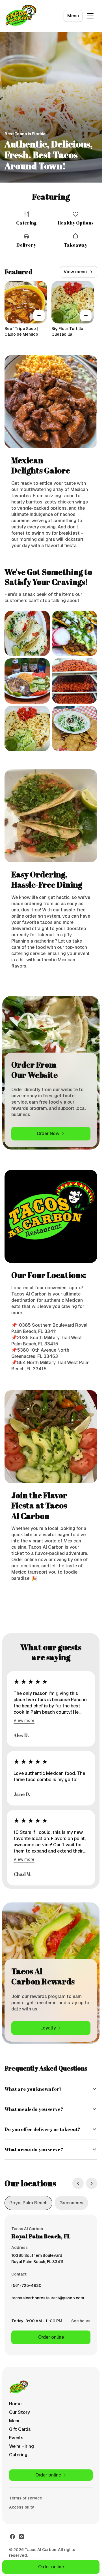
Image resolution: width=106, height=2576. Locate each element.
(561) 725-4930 (26, 2287)
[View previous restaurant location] (78, 2183)
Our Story (20, 2412)
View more (24, 1720)
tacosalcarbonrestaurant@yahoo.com (48, 2299)
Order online (51, 2337)
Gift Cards (20, 2429)
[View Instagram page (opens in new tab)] (21, 2537)
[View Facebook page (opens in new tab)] (12, 2537)
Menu (73, 16)
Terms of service (26, 2498)
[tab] (28, 2203)
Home (15, 2404)
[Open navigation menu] (90, 16)
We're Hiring (21, 2446)
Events (16, 2438)
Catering (18, 2455)
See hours (81, 2321)
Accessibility (22, 2507)
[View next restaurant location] (92, 2183)
